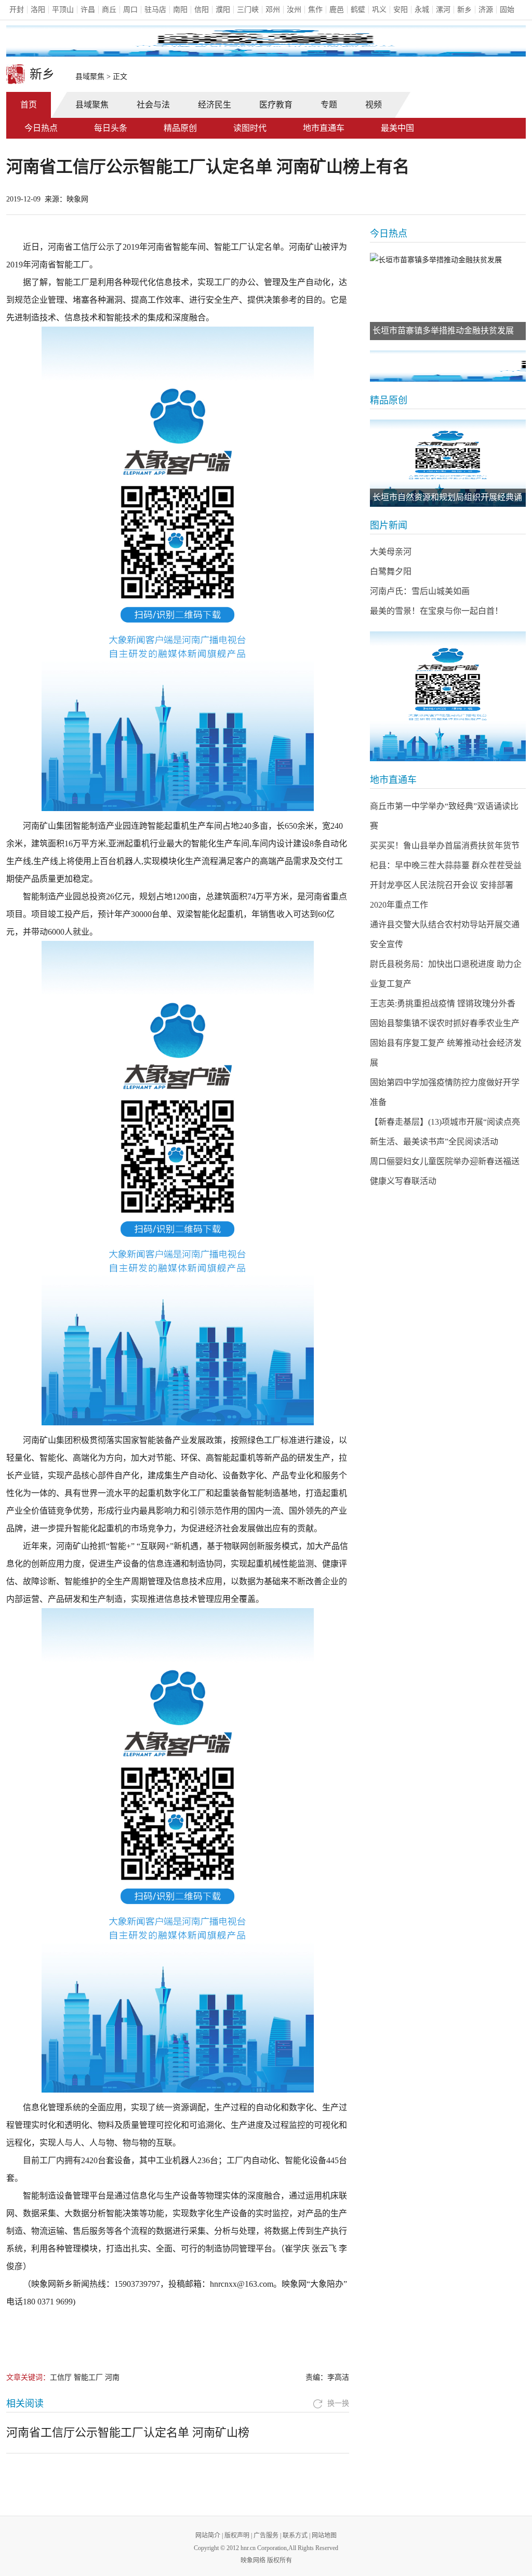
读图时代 (250, 128)
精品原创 (180, 128)
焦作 (315, 10)
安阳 (401, 10)
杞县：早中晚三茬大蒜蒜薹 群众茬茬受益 (446, 865)
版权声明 (237, 2535)
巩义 (379, 10)
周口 (130, 10)
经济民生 (215, 105)
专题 (329, 105)
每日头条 (111, 128)
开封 (17, 10)
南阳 (180, 10)
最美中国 (397, 128)
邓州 (273, 10)
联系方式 (295, 2535)
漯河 (443, 10)
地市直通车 (324, 128)
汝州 (294, 10)
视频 (374, 105)
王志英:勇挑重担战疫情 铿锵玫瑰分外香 (443, 1003)
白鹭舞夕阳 (391, 571)
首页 (29, 105)
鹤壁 (358, 10)
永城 (422, 10)
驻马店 (155, 10)
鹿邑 (337, 10)
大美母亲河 (391, 552)
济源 (486, 10)
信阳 (202, 10)
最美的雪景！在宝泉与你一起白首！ (436, 611)
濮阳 (223, 10)
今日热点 (41, 128)
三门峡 (248, 10)
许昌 (88, 10)
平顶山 (63, 10)
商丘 (109, 10)
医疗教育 (276, 105)
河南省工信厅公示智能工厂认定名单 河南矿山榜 (128, 2432)
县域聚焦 (90, 77)
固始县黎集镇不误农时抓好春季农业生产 (445, 1023)
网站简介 (208, 2535)
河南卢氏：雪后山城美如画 (420, 591)
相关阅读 (25, 2404)
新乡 (464, 10)
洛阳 (38, 10)
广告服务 (266, 2535)
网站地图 (324, 2535)
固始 (507, 10)
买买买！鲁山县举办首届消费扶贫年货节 (445, 846)
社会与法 (153, 105)
